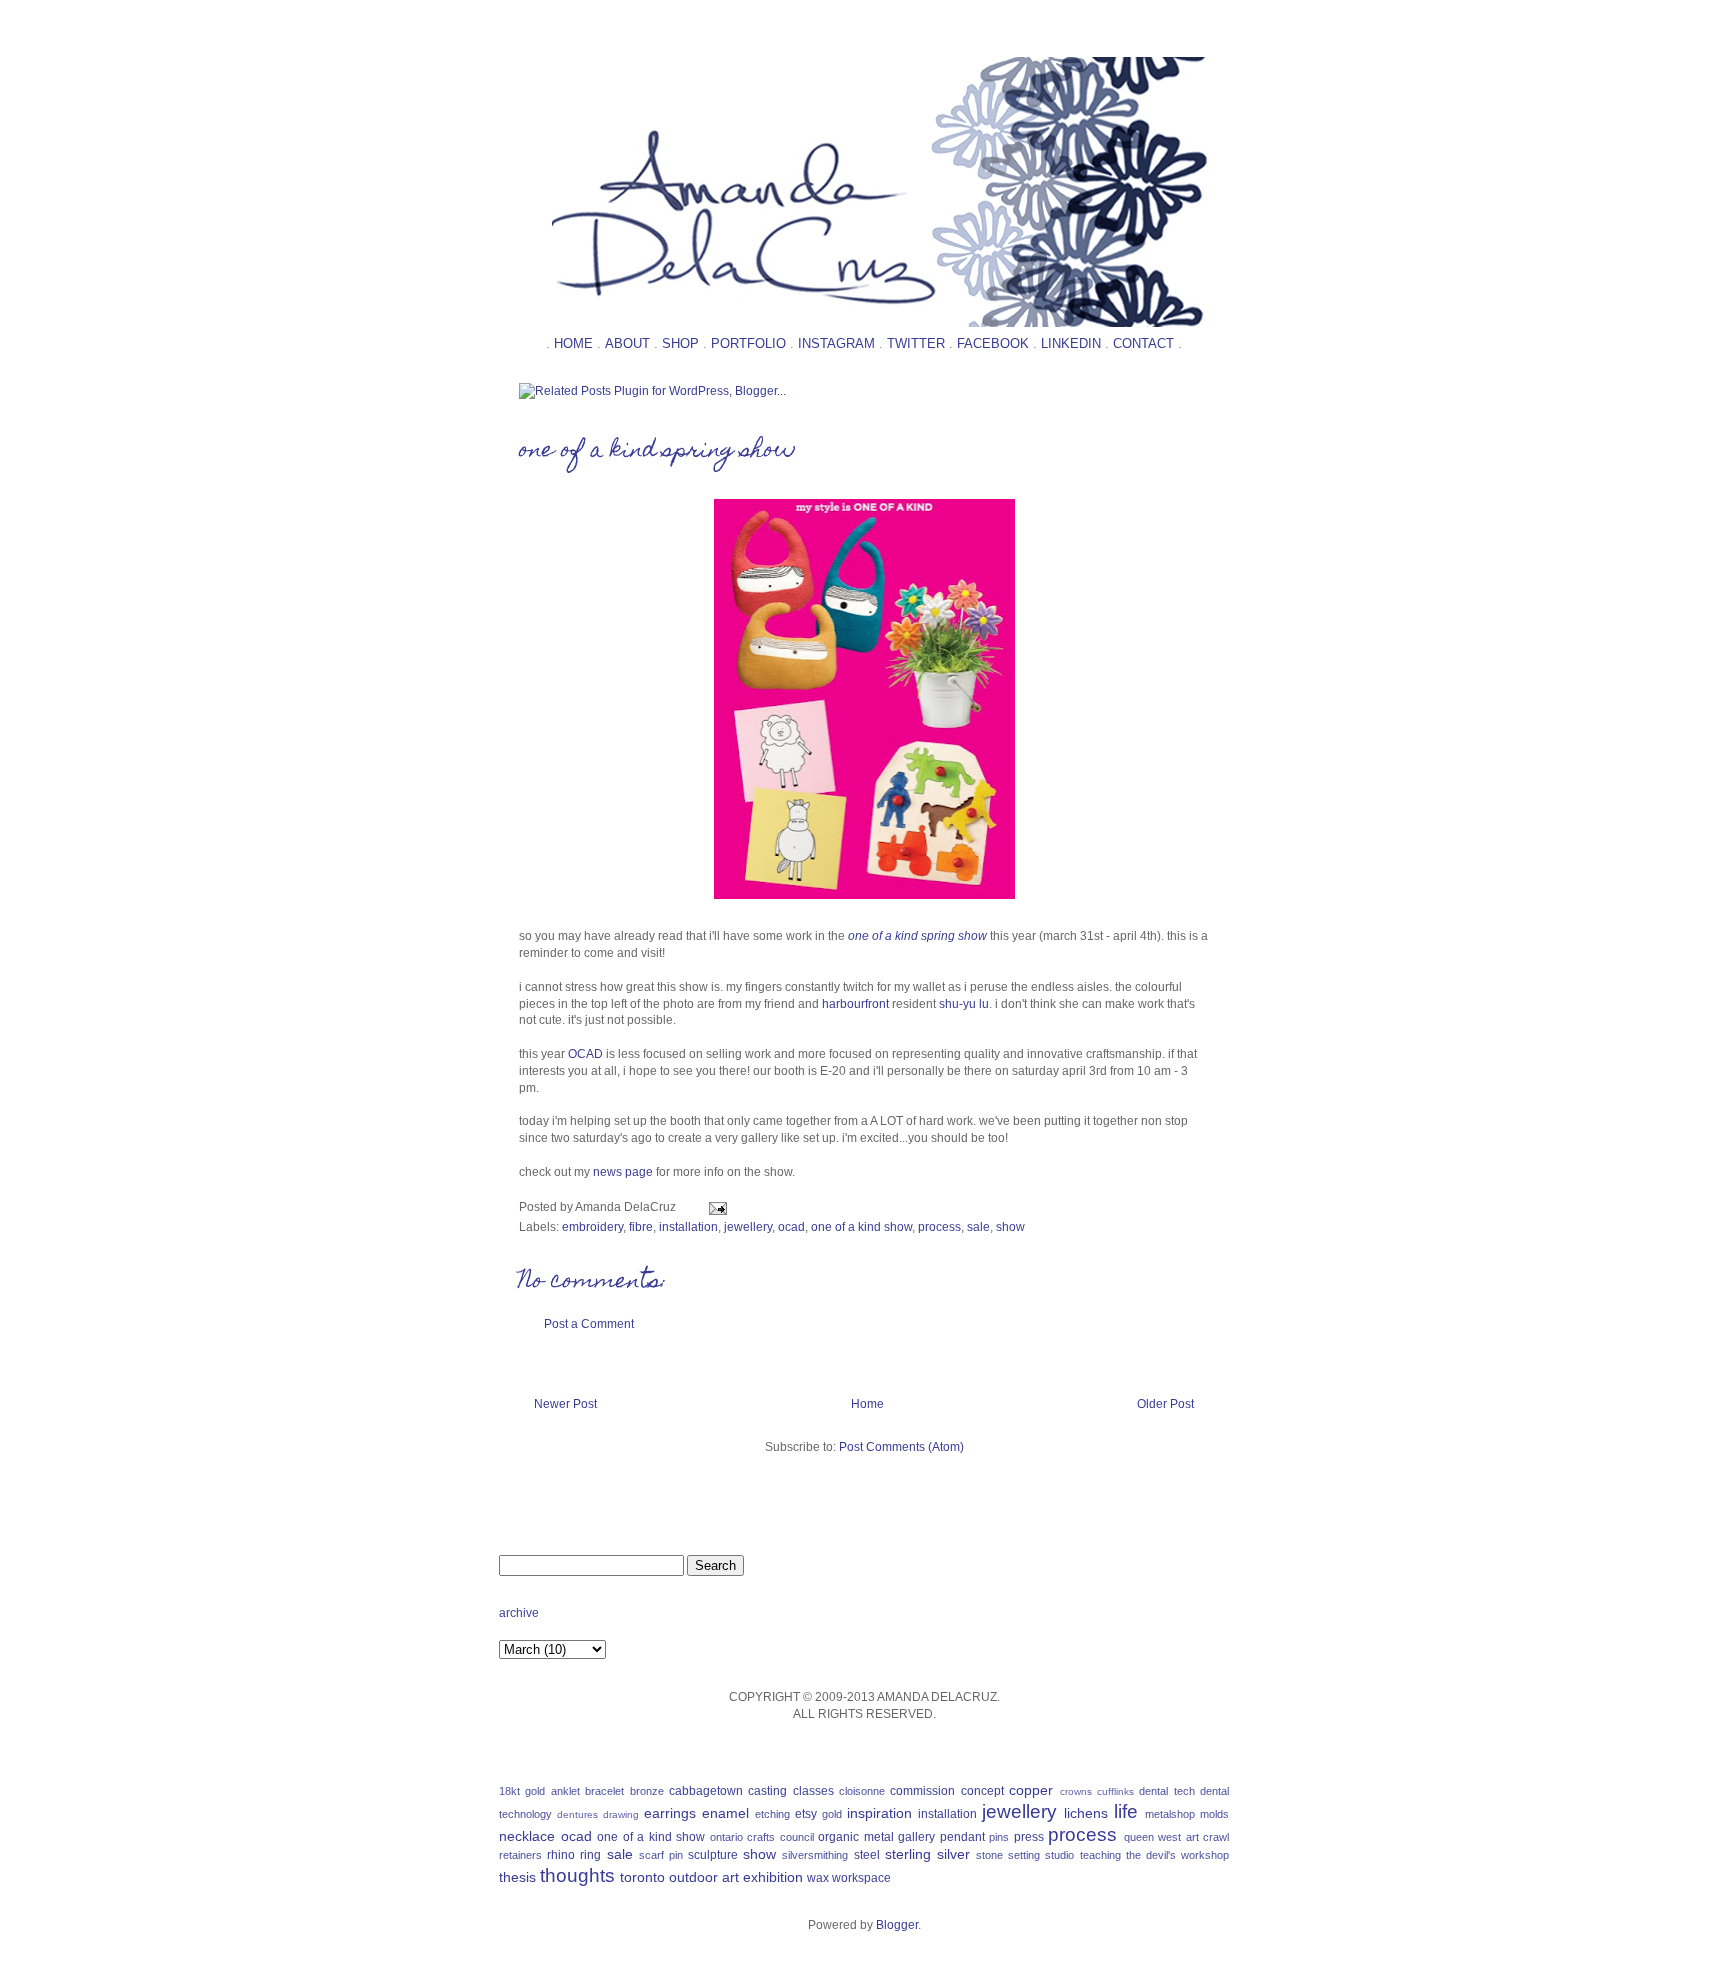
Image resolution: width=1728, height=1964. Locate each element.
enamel (725, 1813)
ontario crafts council (762, 1837)
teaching (1100, 1855)
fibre (641, 1227)
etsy (806, 1814)
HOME (573, 343)
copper (1031, 1790)
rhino (561, 1855)
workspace (861, 1878)
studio (1059, 1855)
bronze (647, 1791)
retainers (520, 1855)
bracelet (604, 1791)
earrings (670, 1813)
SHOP (680, 343)
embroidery (592, 1227)
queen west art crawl (1177, 1837)
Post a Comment (589, 1324)
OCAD (587, 1054)
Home (867, 1404)
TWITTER (916, 343)
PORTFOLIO (748, 343)
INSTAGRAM (836, 343)
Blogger (897, 1925)
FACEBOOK (993, 343)
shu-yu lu (964, 1004)
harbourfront (855, 1004)
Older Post (1165, 1404)
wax (818, 1878)
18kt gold (522, 1791)
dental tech (1166, 1791)
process (939, 1227)
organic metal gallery (876, 1837)
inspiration (879, 1813)
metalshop (1170, 1814)
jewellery (748, 1227)
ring (590, 1855)
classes (813, 1791)
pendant (962, 1837)
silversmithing (815, 1855)
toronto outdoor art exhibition (711, 1877)
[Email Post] (715, 1207)
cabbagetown (706, 1791)
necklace (527, 1836)
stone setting (1008, 1855)
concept (982, 1791)
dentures (577, 1814)
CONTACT (1143, 343)
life (1126, 1811)
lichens (1086, 1813)
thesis (517, 1877)
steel (867, 1855)
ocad (791, 1227)
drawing (621, 1814)
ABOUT (627, 343)
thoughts (577, 1875)
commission (922, 1791)
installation (688, 1227)
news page (623, 1172)
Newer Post (565, 1404)
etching (772, 1814)
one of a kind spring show (657, 451)
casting (767, 1791)
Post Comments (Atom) (901, 1447)
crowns (1076, 1791)
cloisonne (862, 1791)
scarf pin (661, 1855)
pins (999, 1837)
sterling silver (927, 1854)
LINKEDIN (1071, 343)
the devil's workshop (1177, 1855)
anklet (565, 1791)
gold (832, 1814)
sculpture (713, 1855)
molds (1214, 1814)
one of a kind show (861, 1227)
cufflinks (1115, 1791)
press (1029, 1837)
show (1010, 1227)
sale (978, 1227)
